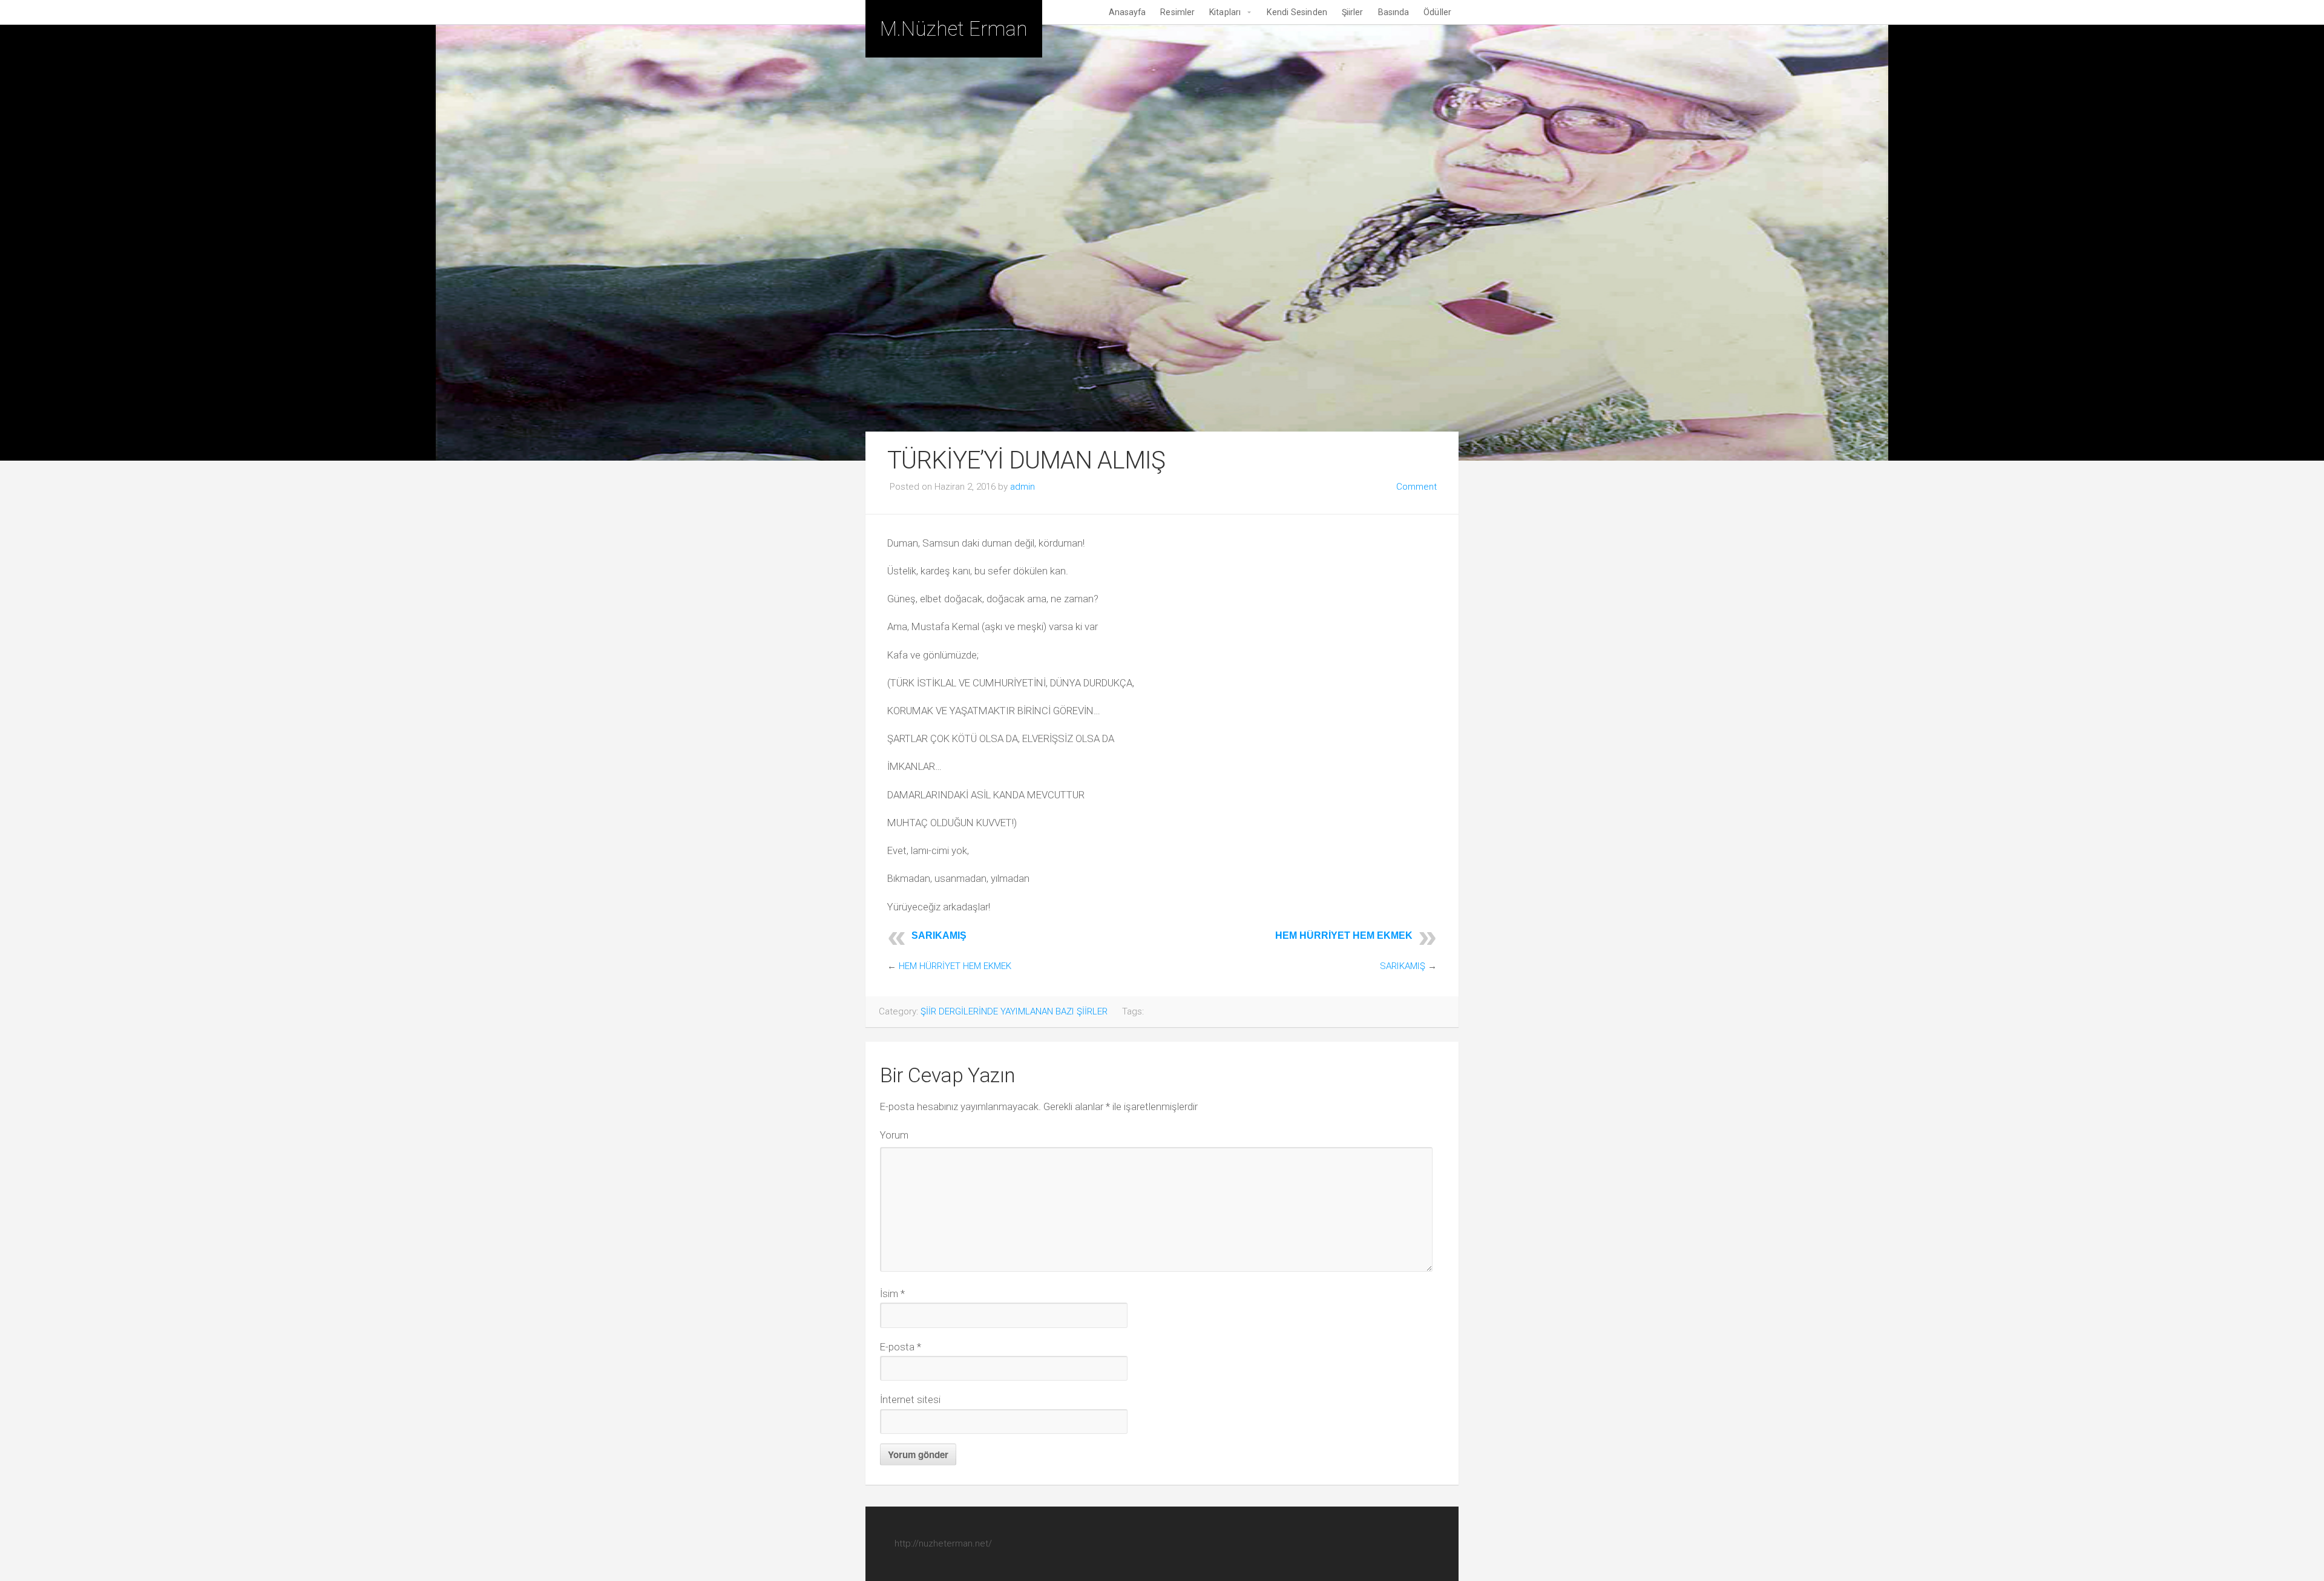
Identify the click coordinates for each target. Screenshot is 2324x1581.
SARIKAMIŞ (939, 935)
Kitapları (1225, 12)
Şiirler (1353, 12)
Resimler (1177, 12)
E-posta (901, 1347)
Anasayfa (1128, 12)
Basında (1394, 12)
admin (1022, 487)
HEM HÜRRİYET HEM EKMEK (1344, 935)
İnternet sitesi (910, 1399)
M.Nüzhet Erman (954, 29)
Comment (1416, 487)
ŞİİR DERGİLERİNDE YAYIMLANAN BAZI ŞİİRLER (1014, 1011)
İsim (892, 1293)
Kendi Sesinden (1297, 12)
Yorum (894, 1135)
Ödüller (1437, 12)
